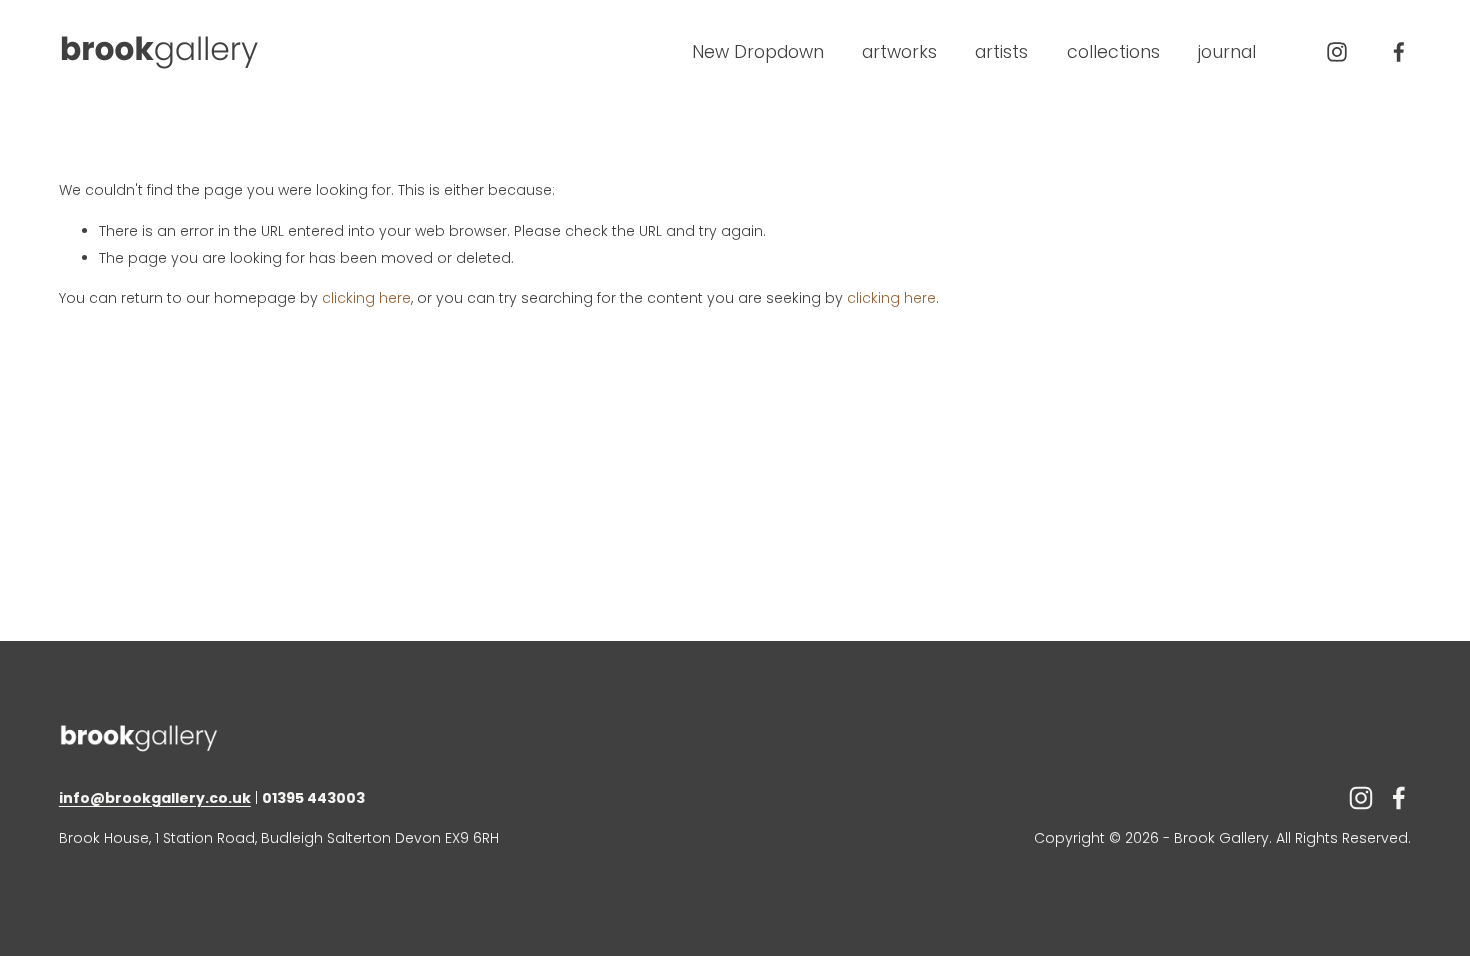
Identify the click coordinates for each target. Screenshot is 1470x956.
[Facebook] (1399, 52)
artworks (899, 52)
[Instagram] (1337, 52)
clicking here (366, 298)
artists (1001, 52)
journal (1227, 52)
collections (1113, 52)
